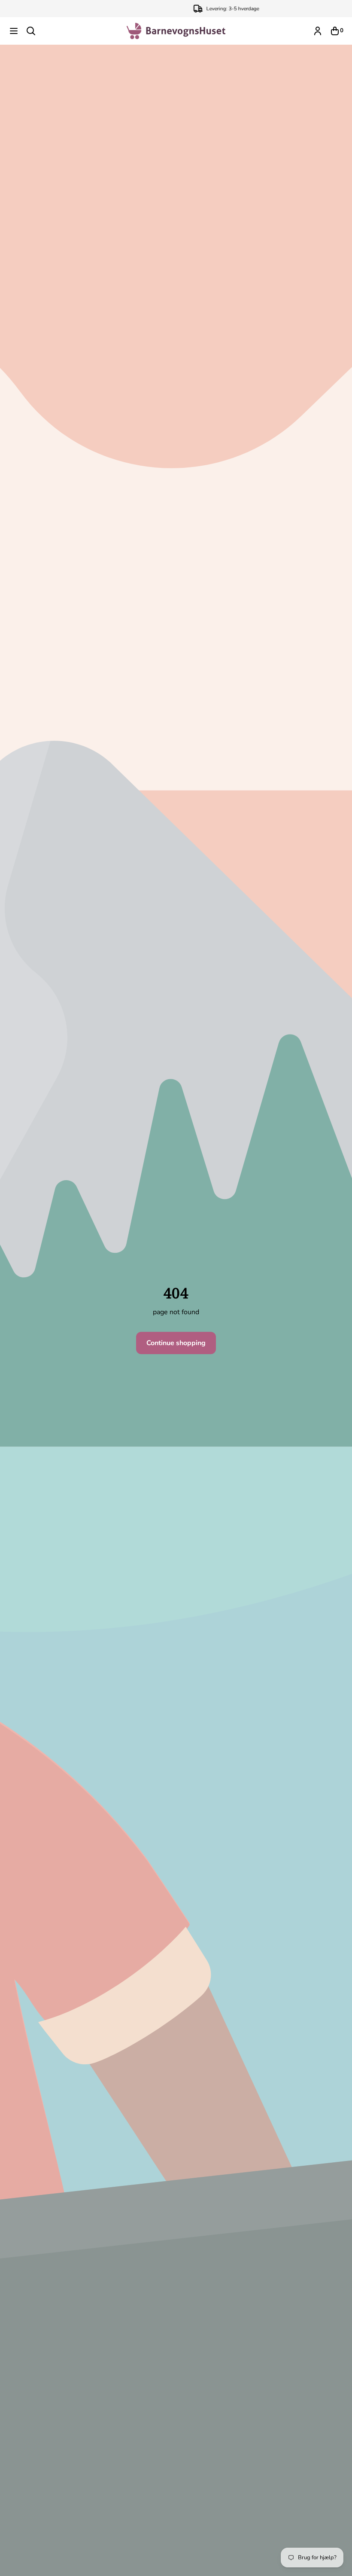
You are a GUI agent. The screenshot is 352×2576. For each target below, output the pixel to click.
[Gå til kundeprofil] (318, 31)
